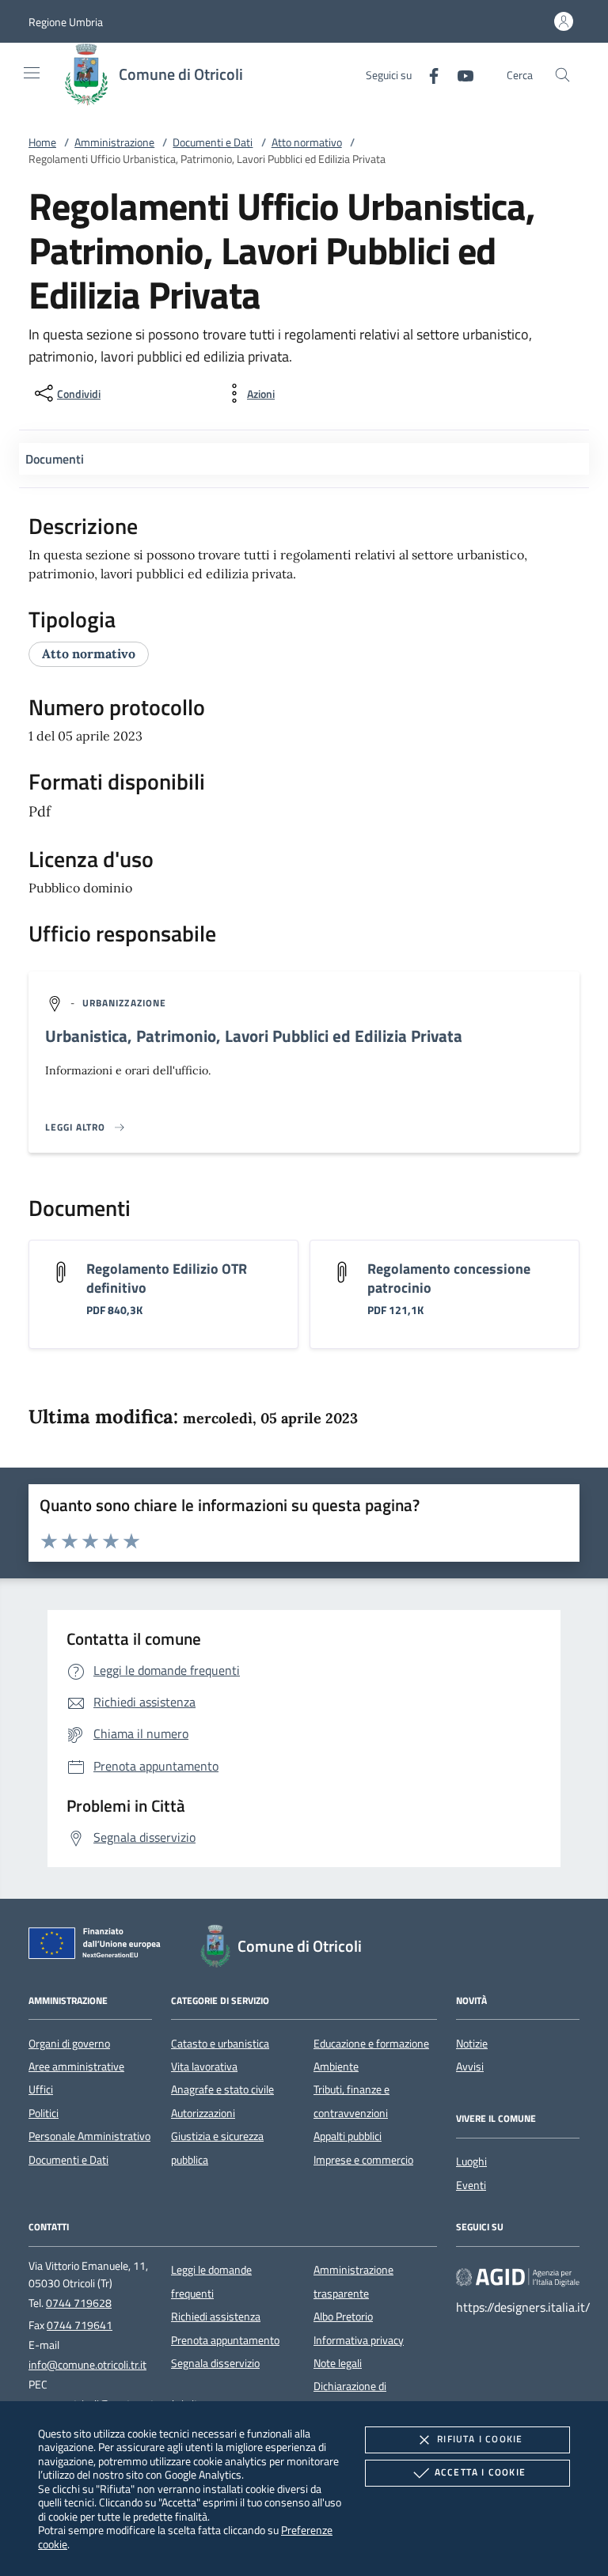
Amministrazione (114, 142)
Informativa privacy (359, 2340)
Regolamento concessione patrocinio (449, 1278)
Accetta (480, 2472)
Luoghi (471, 2161)
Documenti (55, 459)
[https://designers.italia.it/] (518, 2277)
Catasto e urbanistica (220, 2044)
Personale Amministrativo (89, 2136)
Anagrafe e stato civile (222, 2089)
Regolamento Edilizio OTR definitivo (167, 1278)
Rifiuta (480, 2439)
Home (42, 142)
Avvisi (470, 2066)
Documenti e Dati (213, 142)
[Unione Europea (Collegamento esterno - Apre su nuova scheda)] (99, 1946)
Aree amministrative (76, 2066)
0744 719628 (79, 2303)
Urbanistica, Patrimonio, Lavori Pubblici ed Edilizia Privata (254, 1036)
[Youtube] (459, 74)
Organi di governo (69, 2044)
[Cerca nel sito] (562, 75)
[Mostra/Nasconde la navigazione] (32, 73)
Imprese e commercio (363, 2160)
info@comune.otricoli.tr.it (87, 2365)
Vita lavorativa (204, 2066)
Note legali (338, 2363)
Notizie (472, 2044)
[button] (66, 22)
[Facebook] (427, 74)
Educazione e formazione (371, 2044)
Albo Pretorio (343, 2317)
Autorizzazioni (203, 2113)
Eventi (471, 2185)
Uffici (41, 2089)
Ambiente (336, 2066)
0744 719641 (80, 2325)
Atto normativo (307, 142)
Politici (44, 2113)
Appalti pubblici (348, 2136)
